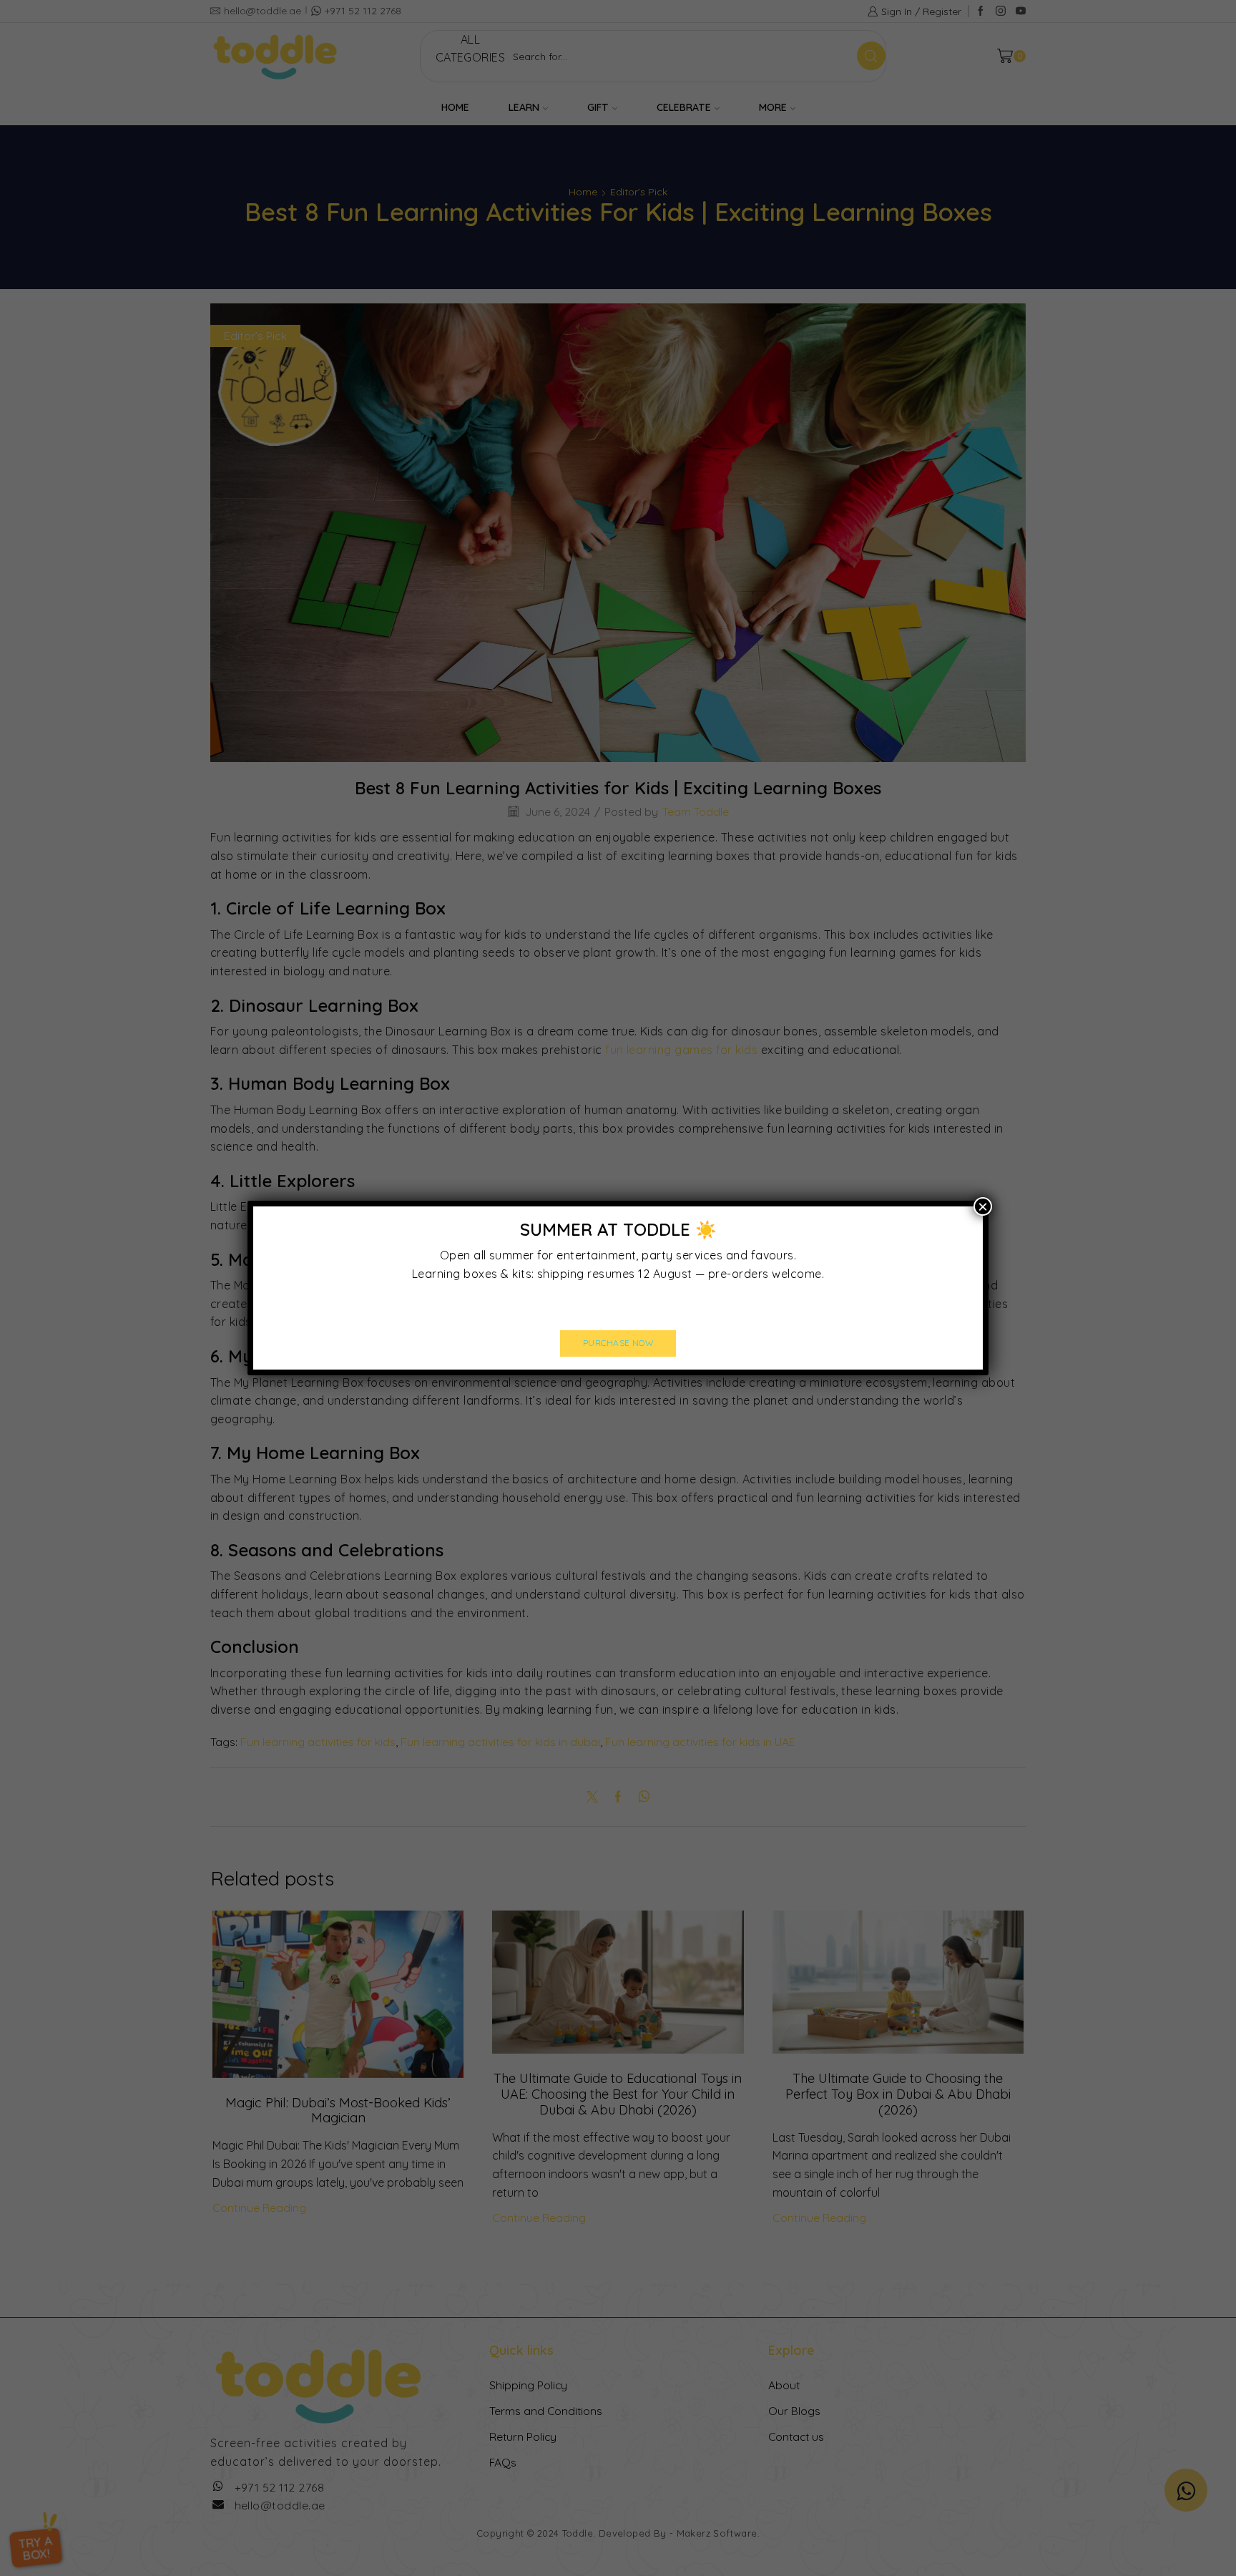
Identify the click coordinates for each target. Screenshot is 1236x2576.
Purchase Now (618, 1343)
